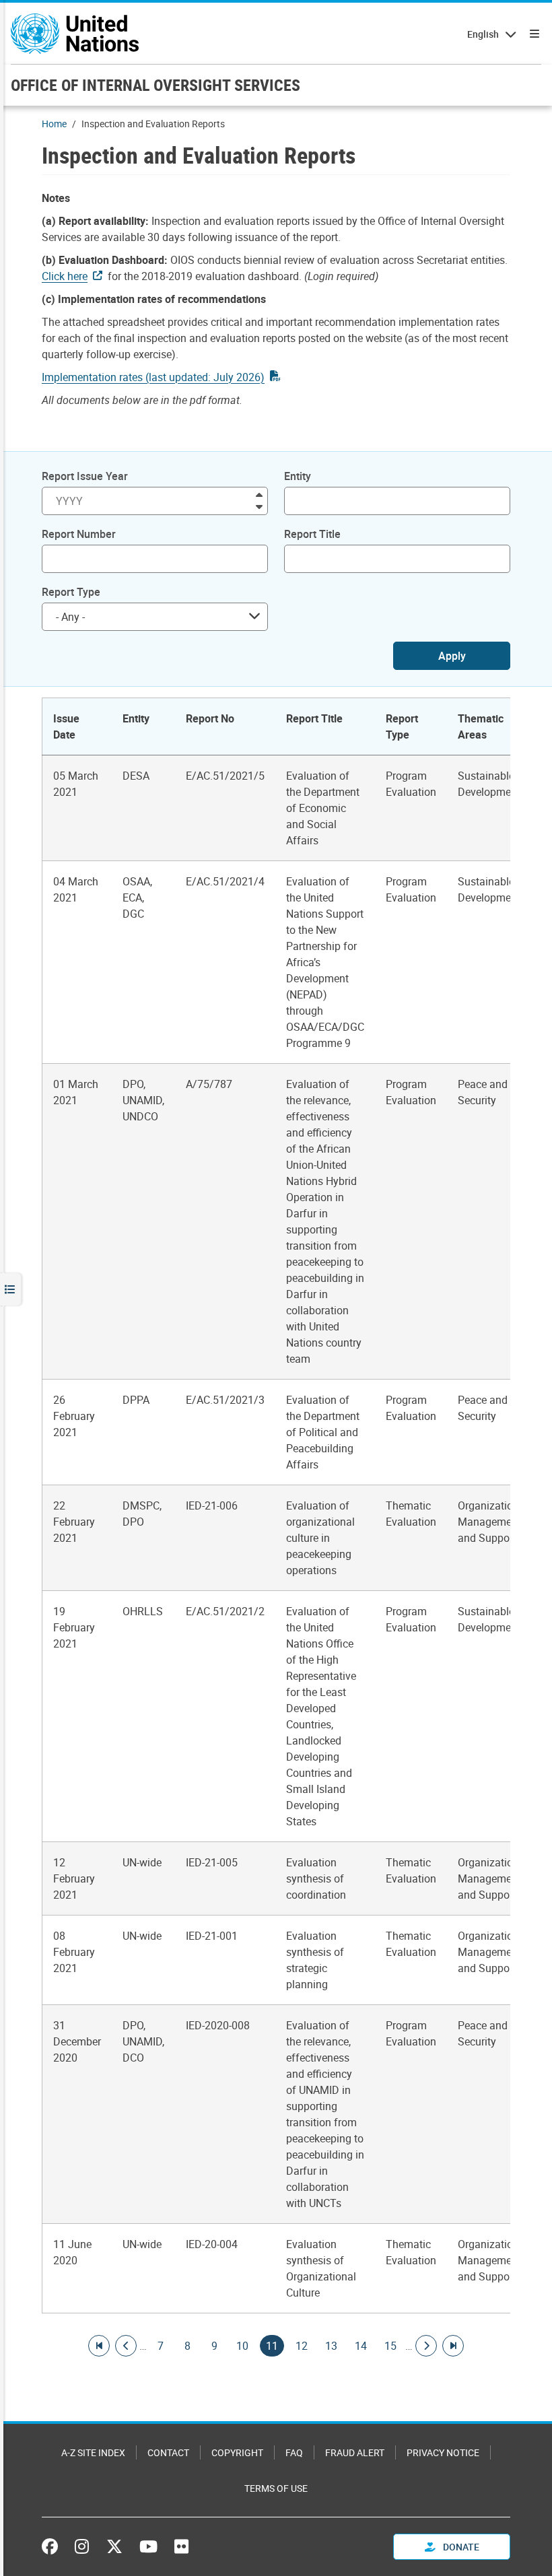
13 (331, 2346)
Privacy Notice (443, 2452)
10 (242, 2346)
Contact (168, 2452)
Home (54, 124)
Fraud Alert (355, 2452)
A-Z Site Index (93, 2452)
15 (390, 2346)
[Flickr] (181, 2546)
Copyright (237, 2452)
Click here (65, 276)
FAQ (294, 2452)
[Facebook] (53, 2546)
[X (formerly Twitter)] (114, 2546)
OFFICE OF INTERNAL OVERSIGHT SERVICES (156, 85)
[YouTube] (148, 2546)
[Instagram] (82, 2546)
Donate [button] (460, 2547)
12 (302, 2346)
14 (361, 2346)
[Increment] (259, 494)
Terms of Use (276, 2488)
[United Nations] (75, 34)
